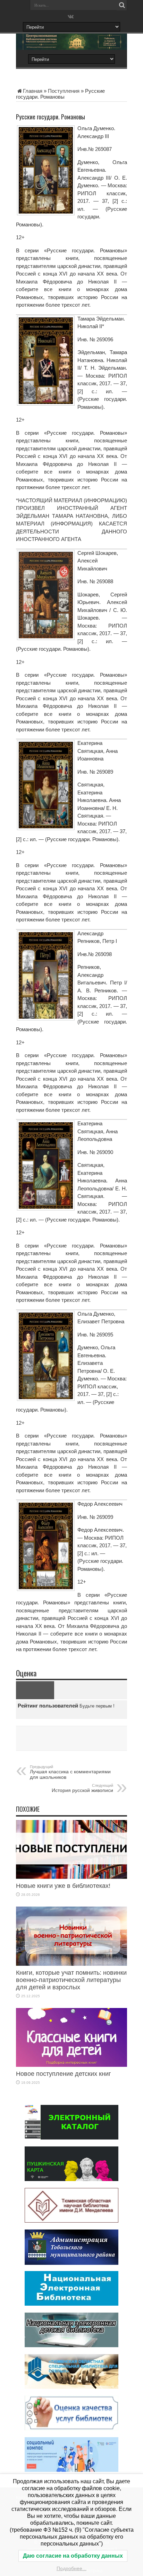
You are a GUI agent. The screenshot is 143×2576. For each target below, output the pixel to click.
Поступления (64, 91)
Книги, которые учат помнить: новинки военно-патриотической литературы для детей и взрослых (71, 1980)
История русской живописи (82, 1788)
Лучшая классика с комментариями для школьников (70, 1772)
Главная (33, 91)
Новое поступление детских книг (64, 2074)
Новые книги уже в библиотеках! (63, 1886)
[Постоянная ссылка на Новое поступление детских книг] (71, 2065)
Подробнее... (71, 2568)
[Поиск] (122, 5)
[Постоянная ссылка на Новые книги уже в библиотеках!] (71, 1877)
